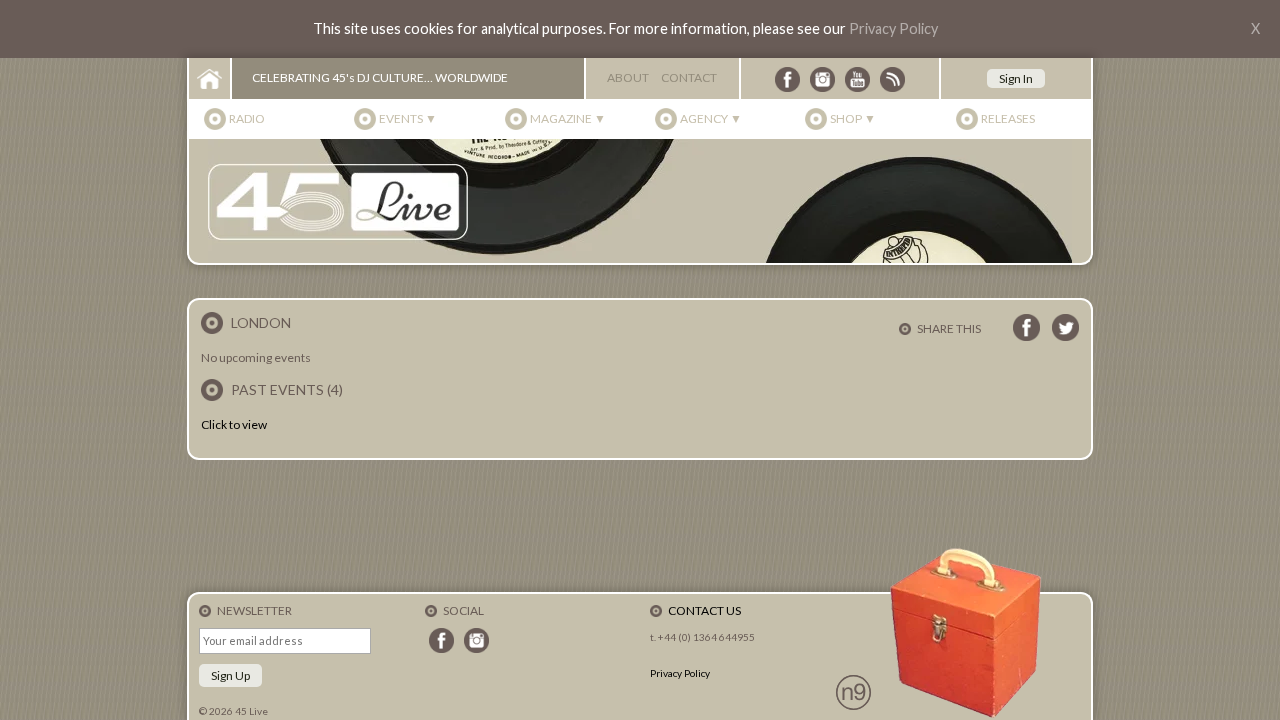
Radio (247, 118)
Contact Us (704, 610)
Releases (1008, 118)
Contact (689, 77)
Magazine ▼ (568, 118)
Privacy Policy (893, 28)
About (628, 77)
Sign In (1016, 78)
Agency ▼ (711, 118)
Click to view (234, 424)
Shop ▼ (853, 118)
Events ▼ (408, 118)
